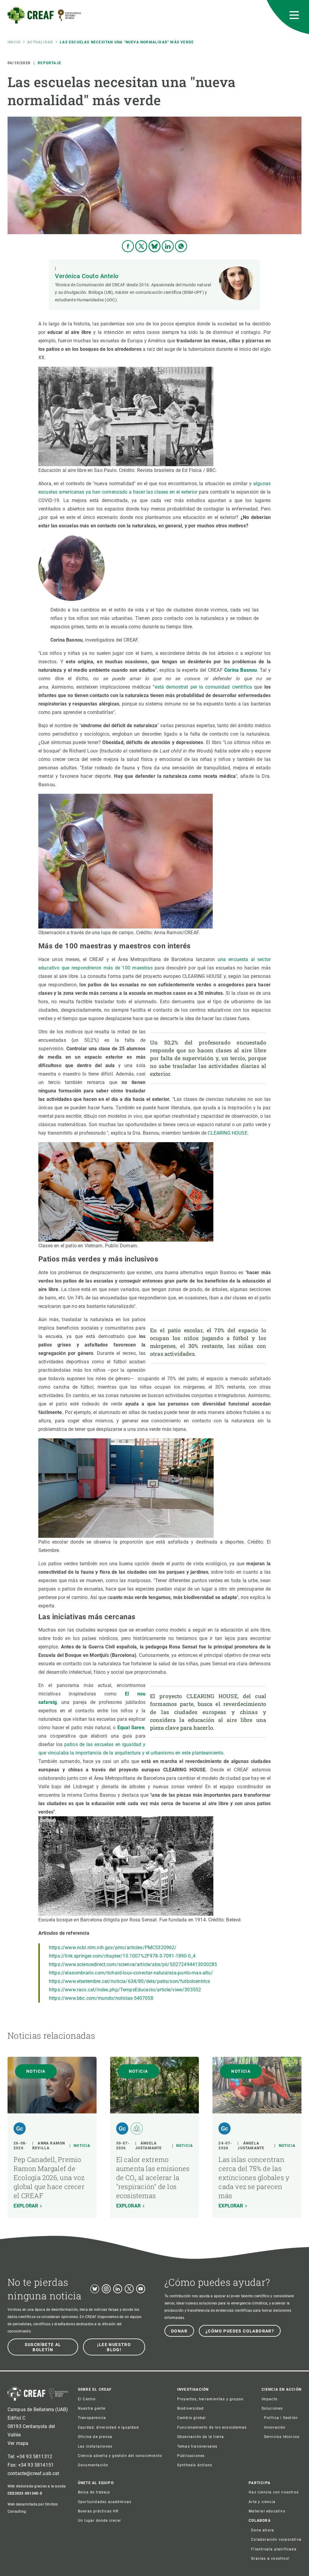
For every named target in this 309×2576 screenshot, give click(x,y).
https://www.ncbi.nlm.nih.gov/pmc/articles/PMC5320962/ (113, 1948)
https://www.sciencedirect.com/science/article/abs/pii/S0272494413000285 (133, 1964)
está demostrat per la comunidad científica (204, 687)
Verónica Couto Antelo (87, 276)
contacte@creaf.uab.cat (33, 2473)
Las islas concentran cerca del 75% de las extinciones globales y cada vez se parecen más (254, 2177)
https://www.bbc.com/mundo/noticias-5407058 (101, 1998)
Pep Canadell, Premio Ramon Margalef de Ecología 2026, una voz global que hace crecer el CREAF (49, 2177)
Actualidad (40, 42)
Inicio (14, 42)
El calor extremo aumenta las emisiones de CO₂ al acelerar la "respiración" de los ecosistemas (153, 2177)
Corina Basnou (241, 670)
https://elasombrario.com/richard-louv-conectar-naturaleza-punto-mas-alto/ (131, 1973)
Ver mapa (18, 2443)
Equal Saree (131, 1728)
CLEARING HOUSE (227, 1133)
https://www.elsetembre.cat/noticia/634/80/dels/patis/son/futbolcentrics (129, 1981)
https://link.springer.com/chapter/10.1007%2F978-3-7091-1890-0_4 (122, 1956)
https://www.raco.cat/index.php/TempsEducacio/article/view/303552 (125, 1990)
